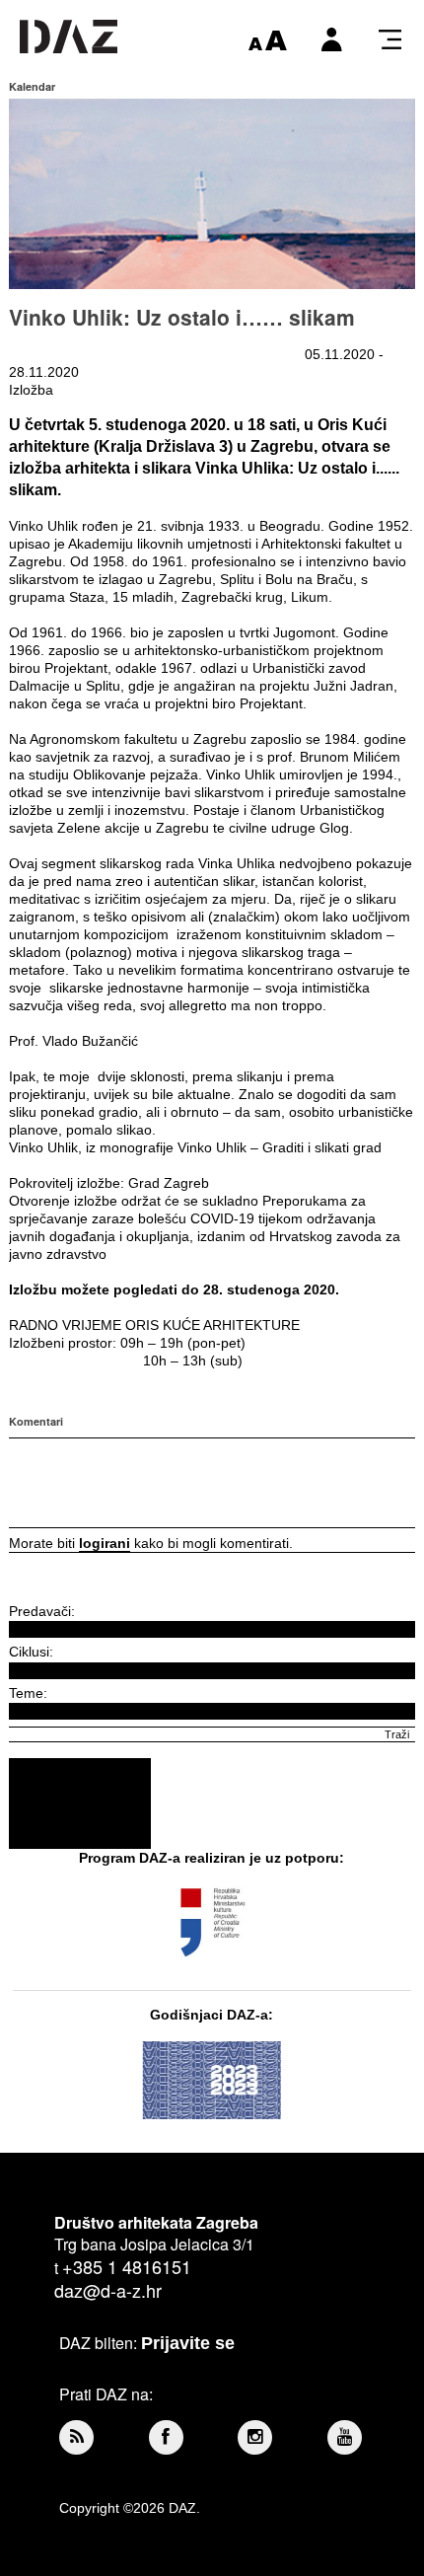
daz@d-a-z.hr (108, 2290)
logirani (105, 1543)
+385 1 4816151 (127, 2266)
